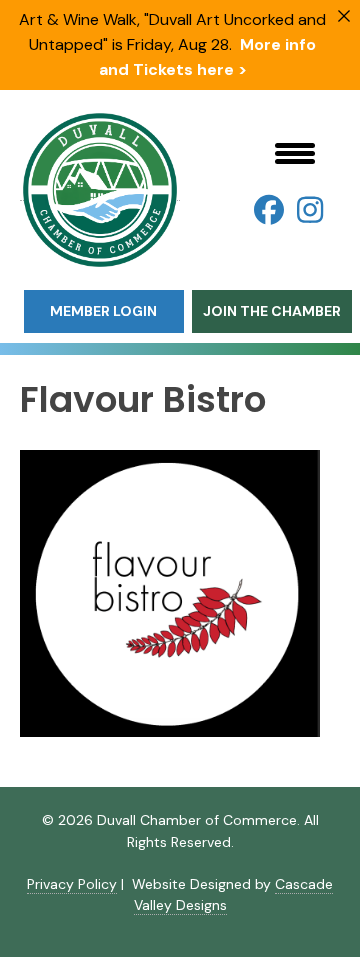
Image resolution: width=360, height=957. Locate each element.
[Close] (344, 16)
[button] (269, 210)
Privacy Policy (72, 884)
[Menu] (295, 153)
